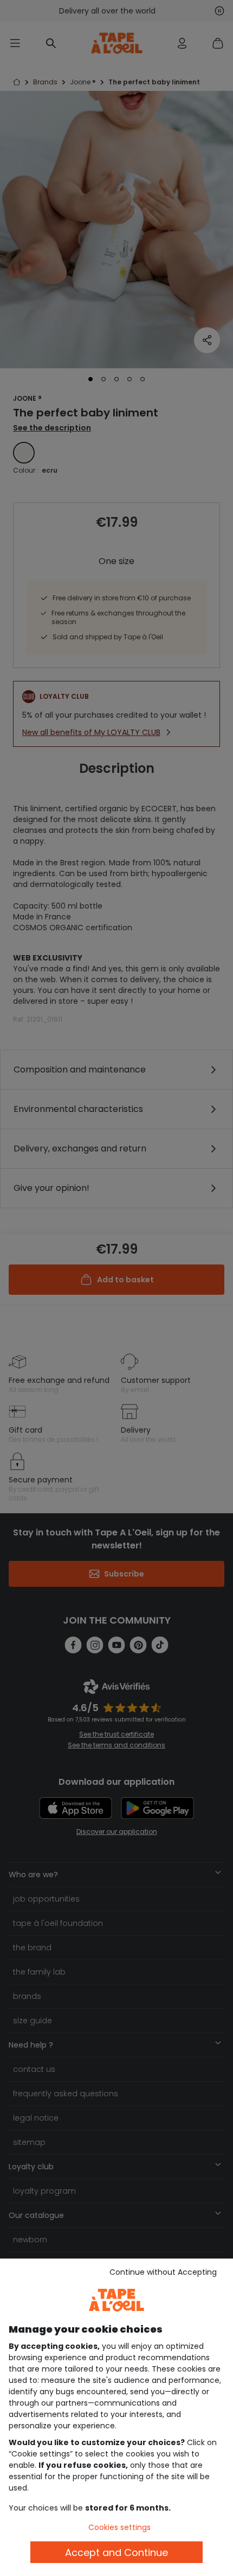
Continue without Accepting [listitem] (163, 2272)
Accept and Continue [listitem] (116, 2552)
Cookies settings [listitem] (119, 2527)
